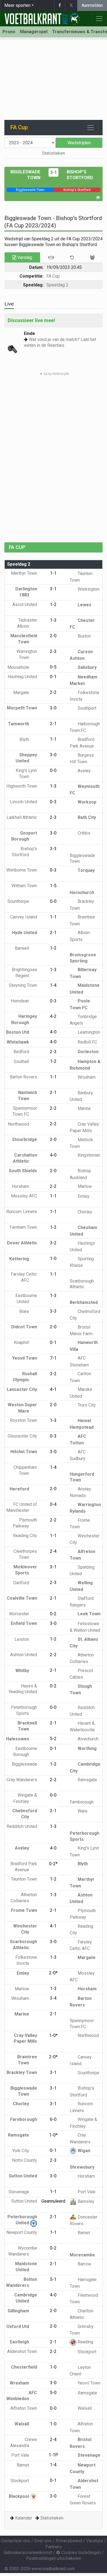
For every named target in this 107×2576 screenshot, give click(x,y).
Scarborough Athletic (82, 1284)
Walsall (84, 2408)
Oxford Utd (18, 2326)
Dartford (22, 1583)
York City (21, 2151)
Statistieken (54, 153)
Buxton (84, 636)
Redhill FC (87, 1042)
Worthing (87, 1748)
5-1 (53, 2279)
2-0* (53, 1973)
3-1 (54, 172)
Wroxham (86, 1077)
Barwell (22, 948)
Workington (88, 589)
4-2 (53, 1016)
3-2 (53, 1243)
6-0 (53, 2119)
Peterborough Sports (85, 1836)
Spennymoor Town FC (82, 2023)
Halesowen (18, 1739)
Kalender (24, 2518)
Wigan (83, 2151)
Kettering (20, 1259)
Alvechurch (88, 1739)
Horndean (20, 1001)
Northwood (19, 1124)
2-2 (53, 692)
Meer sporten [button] (17, 5)
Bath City (86, 817)
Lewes (84, 605)
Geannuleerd (53, 2201)
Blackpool (19, 2496)
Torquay (86, 870)
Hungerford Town (82, 1477)
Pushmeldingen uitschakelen (54, 2558)
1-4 (53, 985)
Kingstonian (88, 1155)
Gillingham (19, 2311)
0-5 (53, 667)
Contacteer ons (16, 2541)
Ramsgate (87, 1780)
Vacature (95, 2541)
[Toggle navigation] (91, 128)
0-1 (53, 677)
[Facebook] (60, 5)
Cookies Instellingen (80, 2553)
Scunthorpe (19, 901)
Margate (22, 693)
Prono (9, 32)
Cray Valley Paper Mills (25, 2038)
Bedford (22, 1052)
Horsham (21, 1186)
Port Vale (86, 2192)
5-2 (53, 1739)
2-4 (53, 1551)
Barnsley (85, 2201)
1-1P (53, 2455)
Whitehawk (18, 1042)
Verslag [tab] (24, 257)
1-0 (53, 1259)
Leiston (22, 1639)
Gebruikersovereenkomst (28, 2553)
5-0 (53, 2393)
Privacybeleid (69, 2541)
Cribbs (83, 833)
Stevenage (19, 2192)
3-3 (53, 849)
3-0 (53, 708)
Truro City (86, 1405)
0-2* (53, 1864)
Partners (54, 2547)
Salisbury (87, 667)
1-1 (53, 573)
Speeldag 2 (57, 285)
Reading (85, 2342)
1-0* (53, 2035)
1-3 (53, 620)
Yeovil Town (88, 2383)
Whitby (23, 1671)
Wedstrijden (79, 143)
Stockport (86, 2352)
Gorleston (88, 1052)
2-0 (53, 636)
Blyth (25, 739)
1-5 (53, 886)
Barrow (84, 2264)
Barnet (83, 2233)
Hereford (20, 1489)
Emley (83, 1196)
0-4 (53, 1504)
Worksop (86, 802)
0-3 (53, 802)
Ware (25, 1311)
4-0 (53, 1032)
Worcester (20, 1614)
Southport (86, 708)
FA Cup (53, 276)
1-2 (53, 604)
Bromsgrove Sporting (83, 958)
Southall (22, 1062)
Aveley (84, 771)
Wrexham (20, 2383)
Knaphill (22, 1342)
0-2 (53, 1614)
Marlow (84, 1186)
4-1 (53, 1389)
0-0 (53, 770)
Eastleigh (20, 2342)
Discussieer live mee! (31, 320)
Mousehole (19, 667)
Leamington (88, 1032)
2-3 (53, 651)
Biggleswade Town (82, 858)
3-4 (53, 1998)
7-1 (53, 1358)
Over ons (43, 2541)
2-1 (53, 724)
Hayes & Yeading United (23, 1689)
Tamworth (19, 724)
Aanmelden (92, 5)
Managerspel (34, 32)
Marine (84, 1108)
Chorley (84, 1212)
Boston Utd (18, 1032)
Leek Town (88, 1614)
